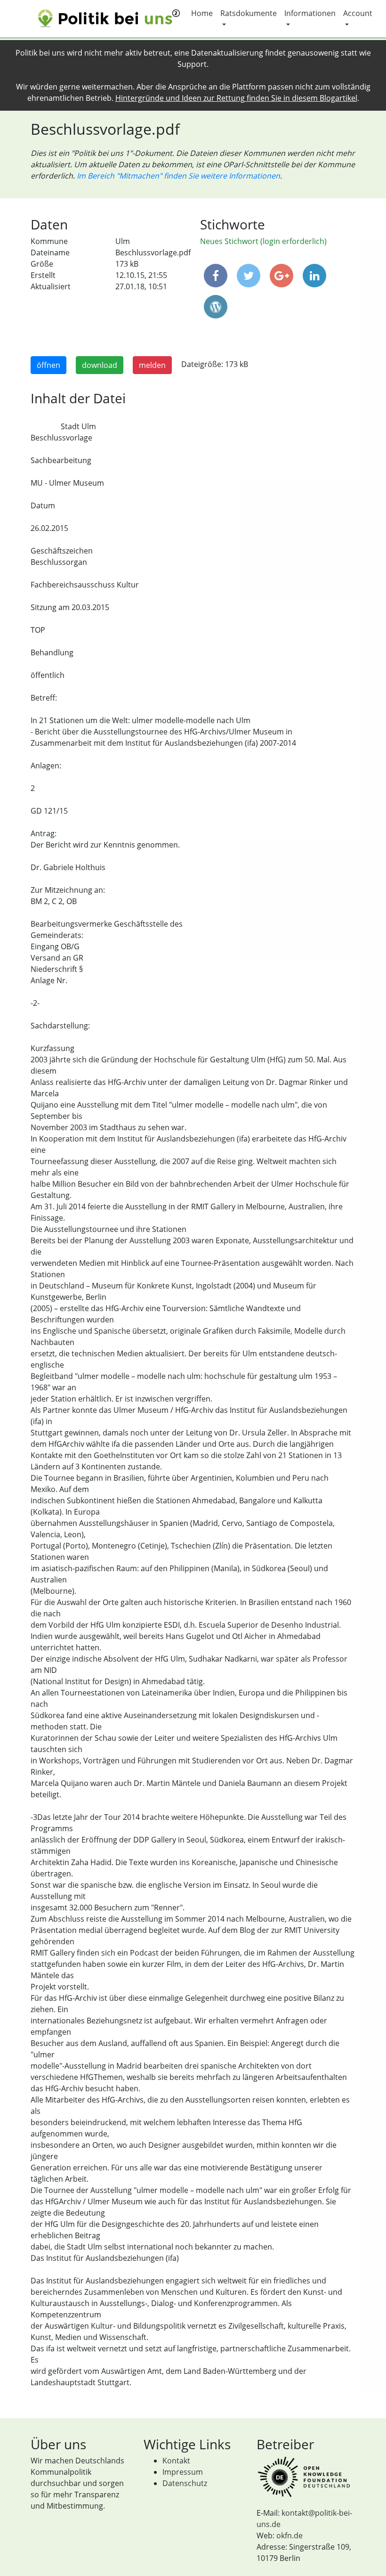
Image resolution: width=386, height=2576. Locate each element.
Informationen (310, 13)
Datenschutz (185, 2483)
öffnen (48, 365)
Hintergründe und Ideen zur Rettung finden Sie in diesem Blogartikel (236, 98)
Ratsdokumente (249, 13)
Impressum (183, 2472)
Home (202, 13)
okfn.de (289, 2535)
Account (358, 13)
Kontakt (176, 2461)
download (100, 365)
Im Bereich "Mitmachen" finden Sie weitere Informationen (178, 176)
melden (152, 365)
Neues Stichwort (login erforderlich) (263, 241)
